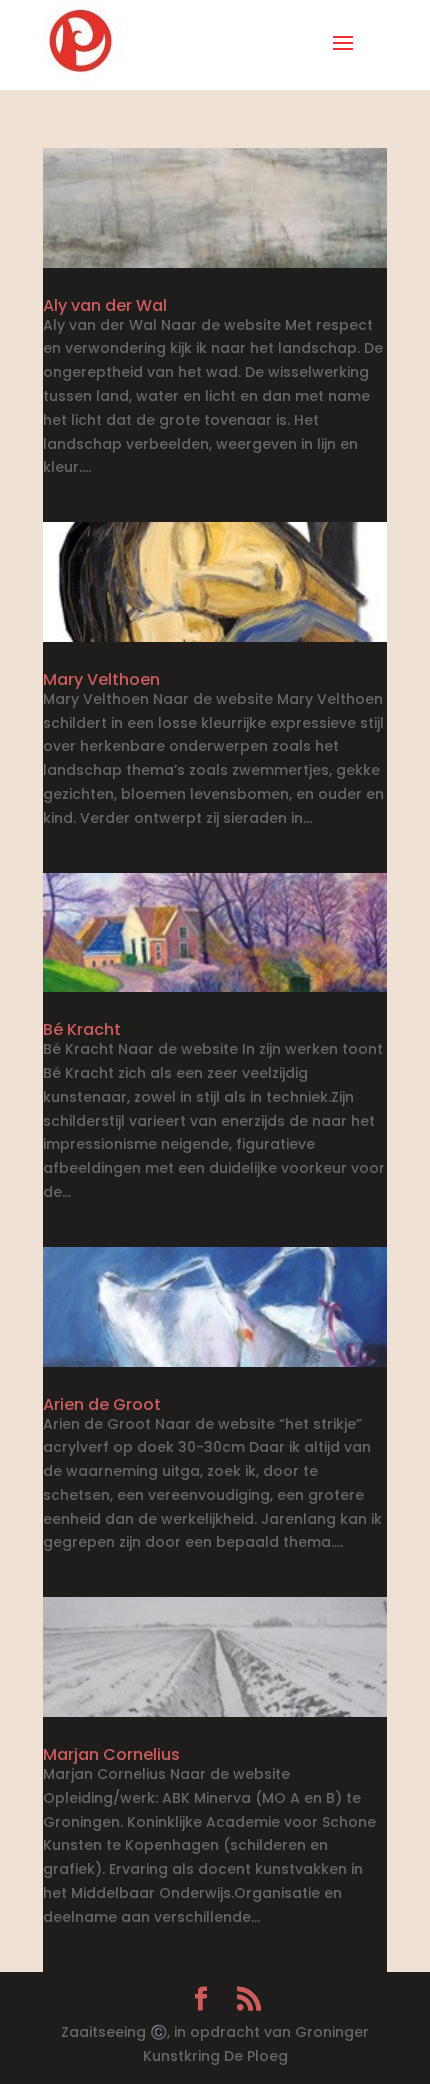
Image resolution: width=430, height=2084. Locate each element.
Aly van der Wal (105, 305)
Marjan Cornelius (111, 1754)
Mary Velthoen (101, 679)
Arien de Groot (102, 1404)
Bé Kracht (82, 1029)
